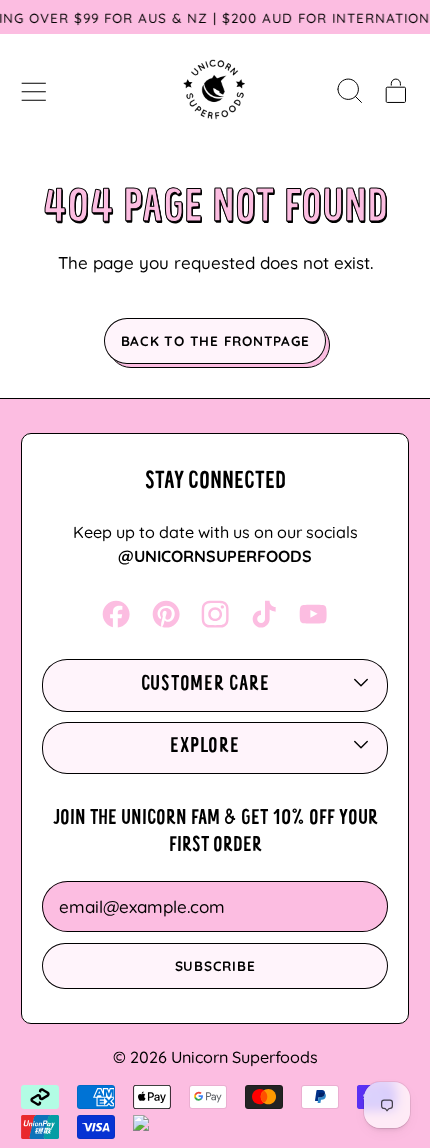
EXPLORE (204, 747)
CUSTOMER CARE (205, 685)
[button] (349, 90)
